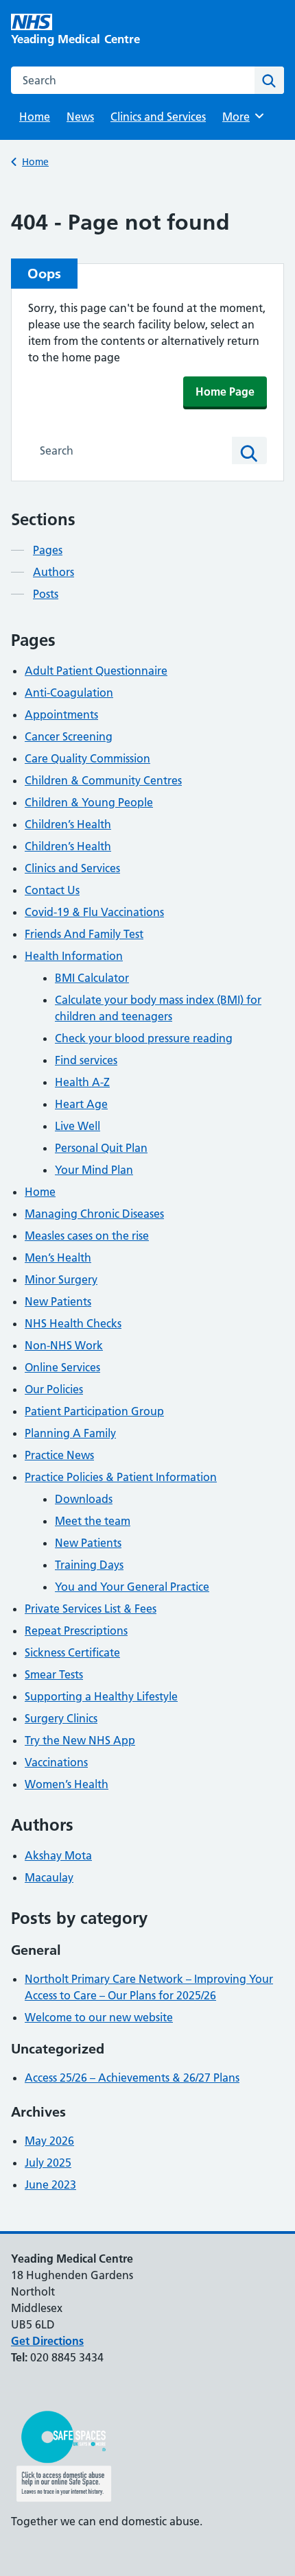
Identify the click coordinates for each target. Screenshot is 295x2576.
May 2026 (49, 2141)
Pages (48, 550)
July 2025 (48, 2163)
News (80, 117)
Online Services (62, 1367)
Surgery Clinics (61, 1718)
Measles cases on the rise (87, 1236)
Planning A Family (70, 1433)
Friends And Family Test (84, 934)
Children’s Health (68, 824)
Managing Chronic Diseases (94, 1214)
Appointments (61, 714)
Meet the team (93, 1521)
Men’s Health (58, 1257)
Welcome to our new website (99, 2017)
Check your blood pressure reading (144, 1038)
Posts (46, 594)
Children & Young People (89, 802)
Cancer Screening (69, 736)
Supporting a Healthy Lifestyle (101, 1696)
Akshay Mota (58, 1855)
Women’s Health (67, 1784)
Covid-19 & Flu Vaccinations (94, 912)
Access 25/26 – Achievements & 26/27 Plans (132, 2078)
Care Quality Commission (87, 758)
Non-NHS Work (64, 1345)
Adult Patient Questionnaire (96, 671)
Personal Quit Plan (101, 1148)
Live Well (78, 1126)
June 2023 (50, 2184)
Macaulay (49, 1877)
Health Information (74, 956)
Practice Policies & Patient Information (121, 1477)
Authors (54, 572)
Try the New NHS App (80, 1740)
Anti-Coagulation (69, 693)
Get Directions (47, 2341)
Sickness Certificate (72, 1652)
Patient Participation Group (94, 1411)
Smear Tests (54, 1674)
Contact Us (52, 890)
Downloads (84, 1499)
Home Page (225, 392)
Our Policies (54, 1389)
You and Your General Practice (132, 1587)
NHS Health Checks (73, 1323)
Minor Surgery (61, 1279)
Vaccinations (56, 1762)
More (241, 117)
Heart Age (81, 1104)
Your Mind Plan (94, 1170)
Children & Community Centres (103, 780)
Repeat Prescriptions (76, 1630)
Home (35, 117)
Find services (86, 1060)
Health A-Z (82, 1082)
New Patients (58, 1301)
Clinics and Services (158, 117)
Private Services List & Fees (91, 1609)
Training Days (89, 1565)
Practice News (59, 1455)
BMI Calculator (92, 978)
